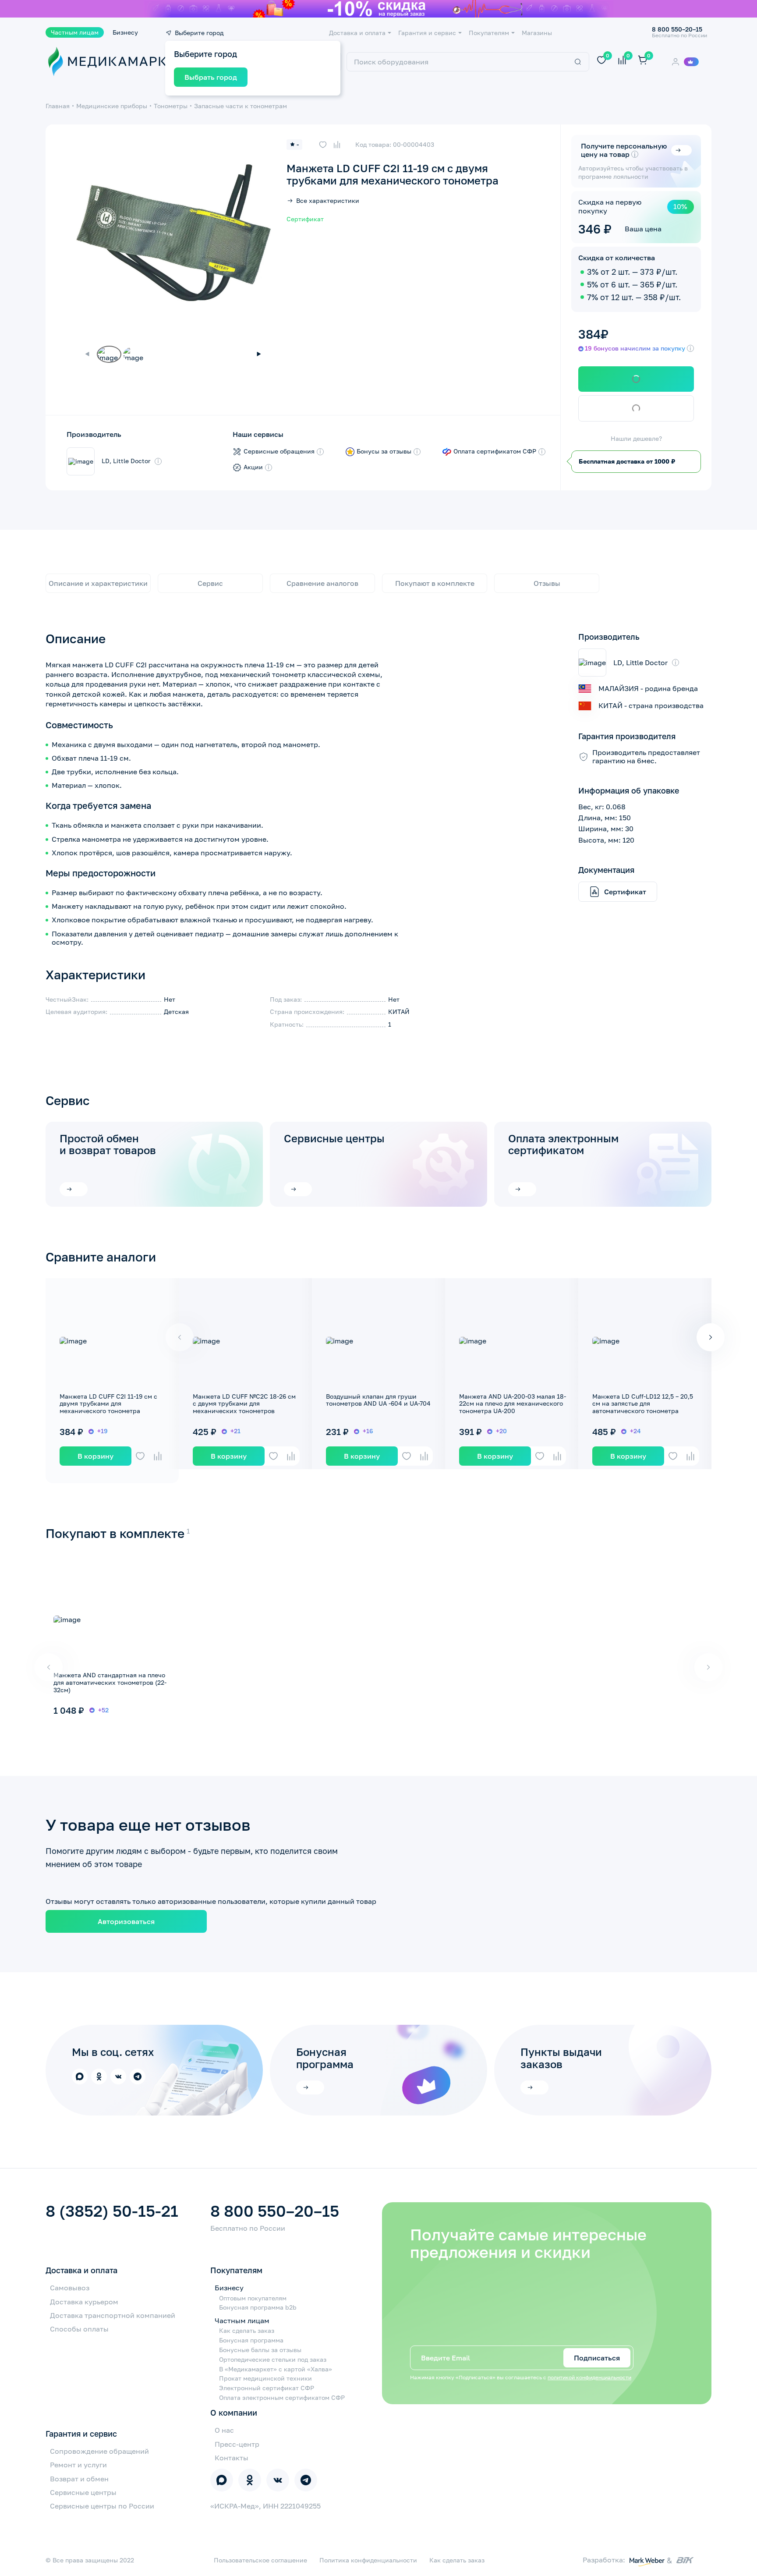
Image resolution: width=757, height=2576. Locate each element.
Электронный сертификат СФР (267, 2388)
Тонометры (171, 106)
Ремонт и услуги (78, 2465)
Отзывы (547, 583)
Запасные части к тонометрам (241, 106)
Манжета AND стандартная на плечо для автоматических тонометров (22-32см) (110, 1682)
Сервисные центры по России (102, 2506)
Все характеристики (328, 201)
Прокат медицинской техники (265, 2378)
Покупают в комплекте (435, 583)
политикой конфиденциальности (589, 2377)
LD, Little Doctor (126, 461)
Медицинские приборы (112, 106)
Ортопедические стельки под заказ (273, 2360)
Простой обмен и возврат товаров (108, 1144)
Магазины (537, 33)
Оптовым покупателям (253, 2298)
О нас (224, 2430)
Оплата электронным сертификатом (563, 1144)
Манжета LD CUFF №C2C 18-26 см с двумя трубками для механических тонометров (244, 1404)
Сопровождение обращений (99, 2451)
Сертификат (305, 219)
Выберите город (199, 33)
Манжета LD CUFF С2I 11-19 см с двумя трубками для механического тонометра (108, 1404)
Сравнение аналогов (322, 583)
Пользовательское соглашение (260, 2560)
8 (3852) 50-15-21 (112, 2211)
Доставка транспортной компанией (113, 2315)
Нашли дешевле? (636, 439)
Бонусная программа (251, 2340)
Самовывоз (70, 2288)
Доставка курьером (84, 2302)
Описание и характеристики (98, 583)
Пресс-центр (237, 2444)
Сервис (210, 583)
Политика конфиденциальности (368, 2560)
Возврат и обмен (79, 2479)
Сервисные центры (334, 1138)
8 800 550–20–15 (275, 2211)
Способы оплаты (79, 2329)
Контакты (232, 2458)
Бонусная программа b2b (258, 2307)
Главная (58, 106)
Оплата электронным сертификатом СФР (282, 2398)
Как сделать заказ (247, 2331)
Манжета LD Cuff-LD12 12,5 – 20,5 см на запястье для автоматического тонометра (643, 1404)
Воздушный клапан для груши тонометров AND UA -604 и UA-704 (378, 1400)
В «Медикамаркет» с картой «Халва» (276, 2369)
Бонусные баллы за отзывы (260, 2350)
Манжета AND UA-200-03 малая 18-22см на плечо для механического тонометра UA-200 (513, 1404)
